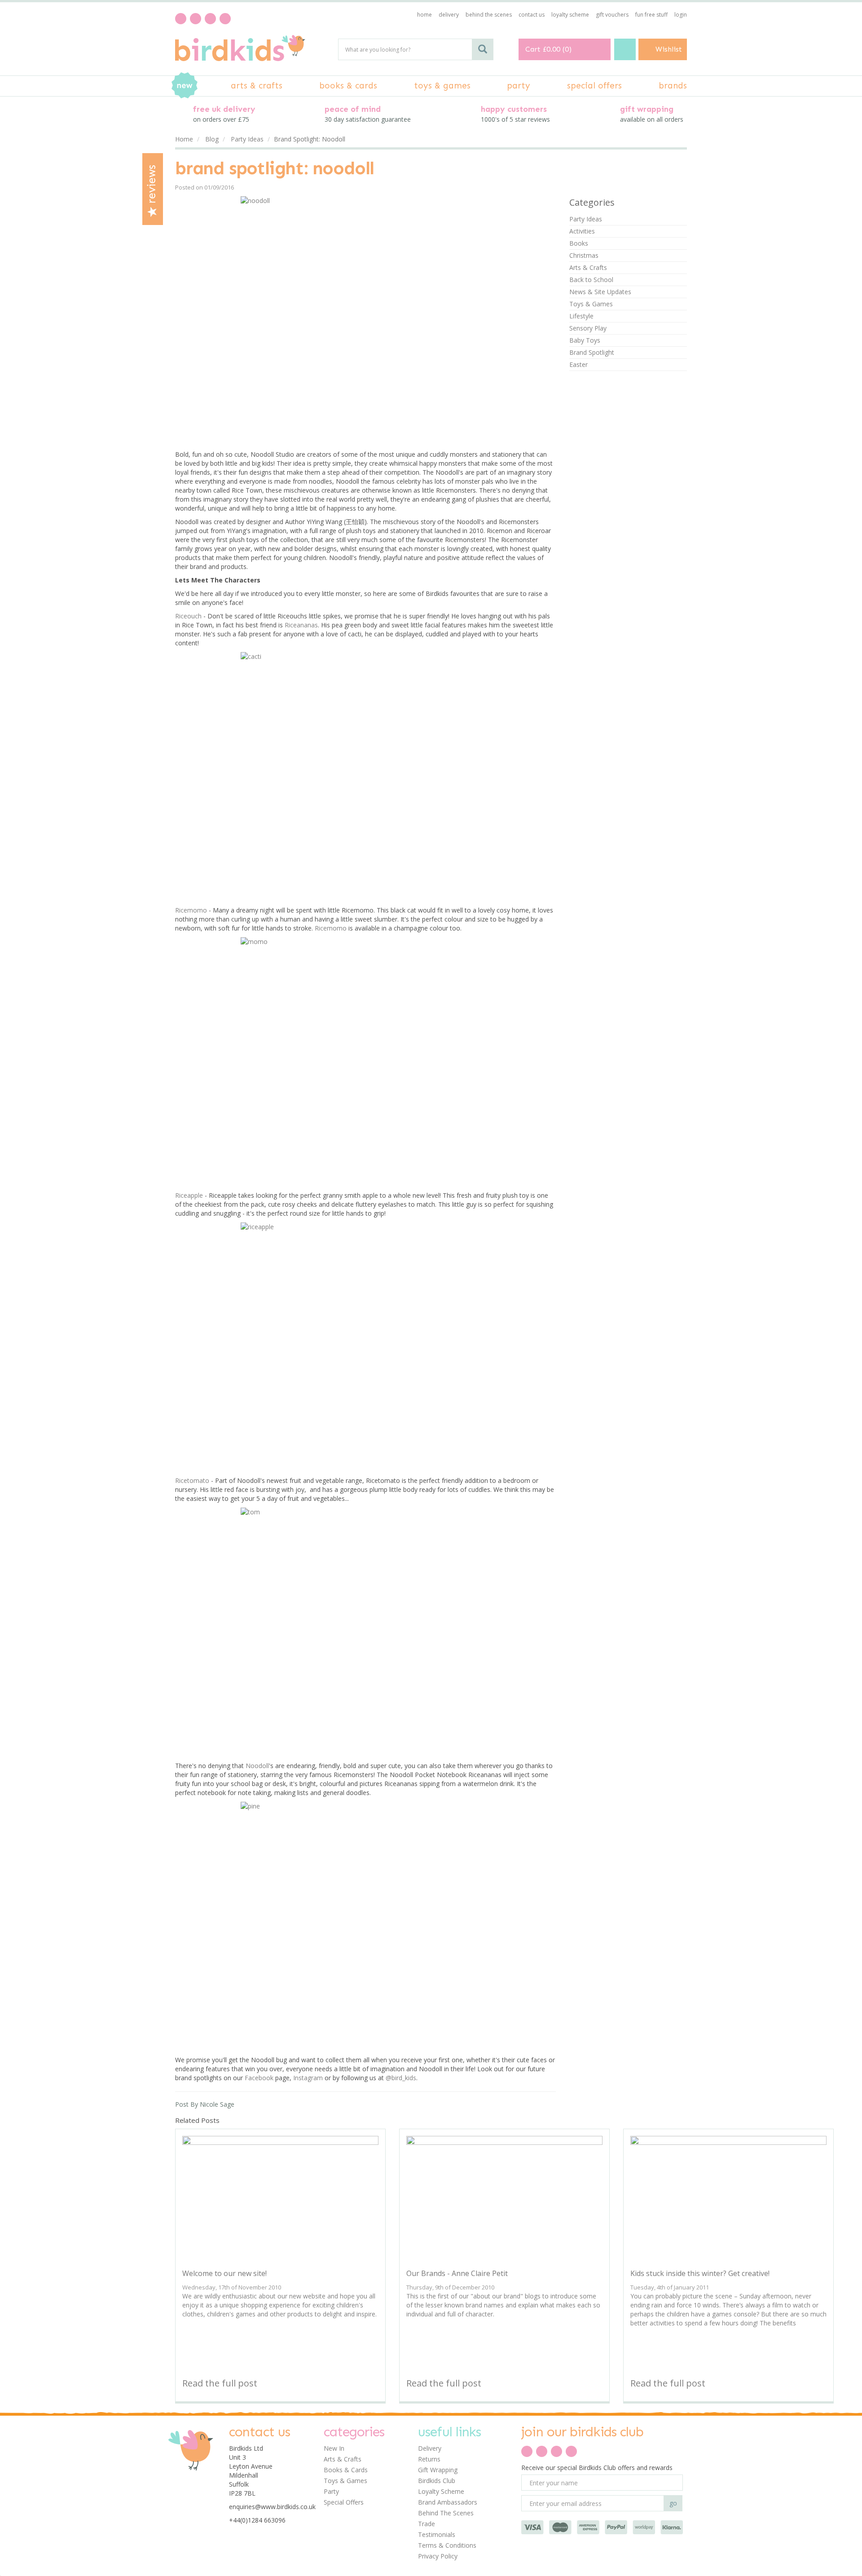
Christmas (584, 255)
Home (424, 15)
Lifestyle (581, 316)
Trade (427, 2524)
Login (681, 15)
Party (331, 2491)
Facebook (259, 2078)
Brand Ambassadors (448, 2502)
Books (579, 243)
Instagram (308, 2078)
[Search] (483, 49)
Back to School (591, 280)
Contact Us (532, 15)
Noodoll (257, 1766)
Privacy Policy (438, 2556)
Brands (673, 86)
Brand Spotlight (592, 352)
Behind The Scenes (446, 2513)
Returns (429, 2459)
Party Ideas (586, 219)
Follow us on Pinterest (210, 19)
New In (334, 2448)
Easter (578, 364)
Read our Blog (196, 19)
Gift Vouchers (612, 15)
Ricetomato (192, 1480)
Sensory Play (588, 328)
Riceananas (301, 625)
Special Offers (344, 2502)
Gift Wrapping (438, 2470)
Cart (533, 49)
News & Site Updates (600, 292)
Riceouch (188, 616)
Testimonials (437, 2534)
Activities (582, 231)
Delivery (430, 2448)
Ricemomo (191, 910)
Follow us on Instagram (225, 19)
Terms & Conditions (447, 2545)
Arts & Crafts (588, 267)
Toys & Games (591, 304)
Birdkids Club (437, 2481)
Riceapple (189, 1195)
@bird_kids (401, 2078)
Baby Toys (585, 340)
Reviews (152, 186)
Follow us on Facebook (181, 19)
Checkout (625, 49)
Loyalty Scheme (441, 2491)
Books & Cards (346, 2470)
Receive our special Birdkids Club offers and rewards (597, 2468)
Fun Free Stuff (651, 15)
